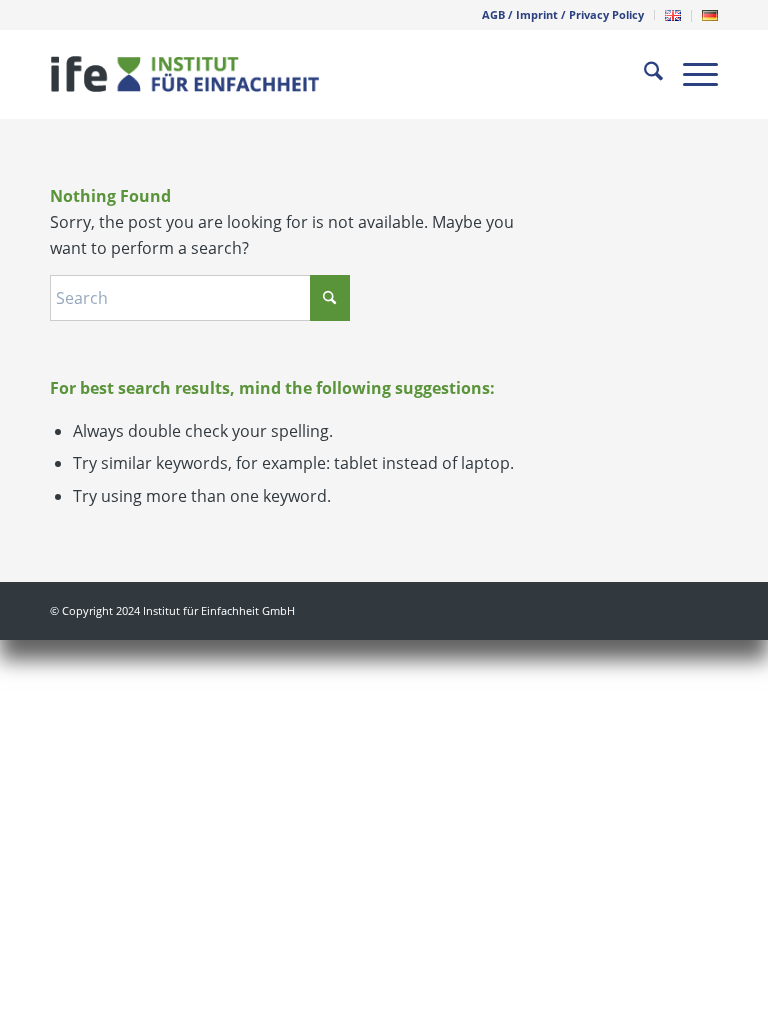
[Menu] (690, 74)
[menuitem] (563, 15)
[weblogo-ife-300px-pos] (185, 74)
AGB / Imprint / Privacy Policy (563, 14)
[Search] (643, 74)
